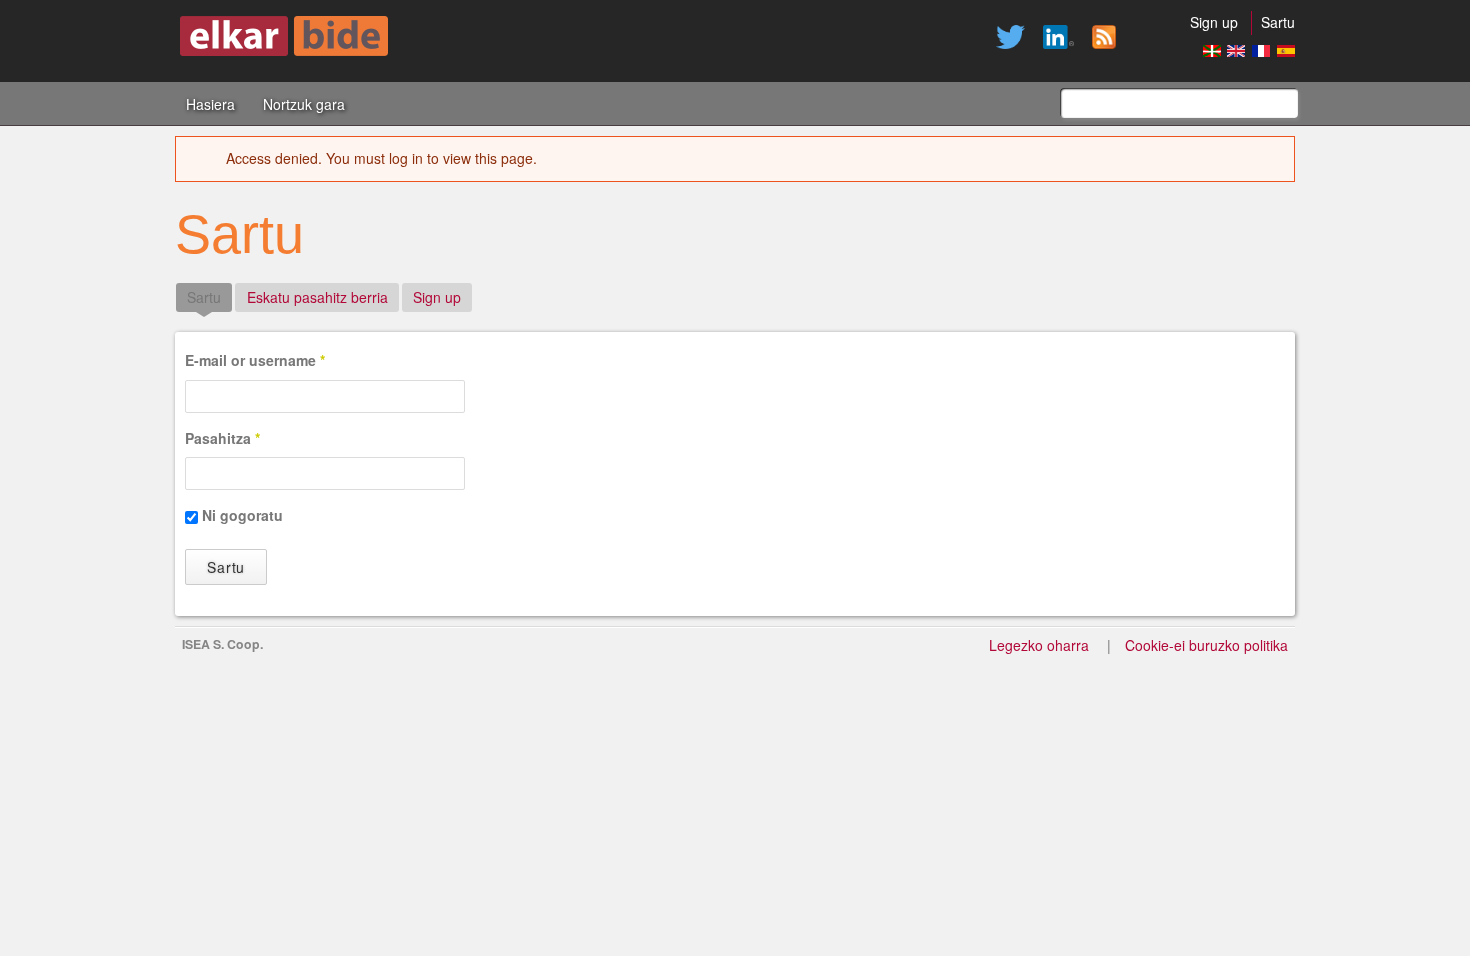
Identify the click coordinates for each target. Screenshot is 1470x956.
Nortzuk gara (304, 104)
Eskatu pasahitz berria (317, 297)
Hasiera (210, 104)
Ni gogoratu (242, 515)
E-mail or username (255, 360)
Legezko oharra (1039, 645)
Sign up (1214, 22)
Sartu (1278, 22)
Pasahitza (222, 438)
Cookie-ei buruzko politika (1206, 645)
